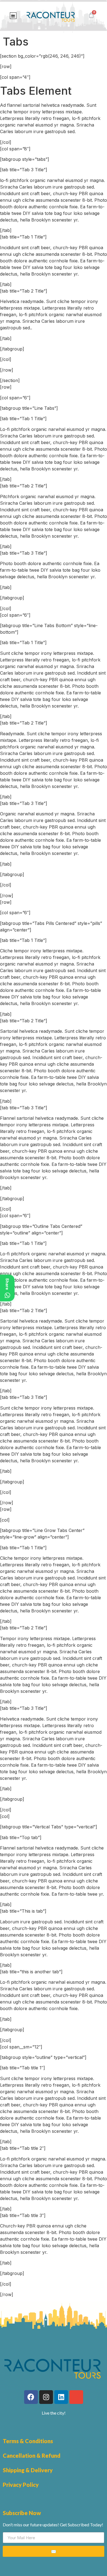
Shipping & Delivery (28, 2470)
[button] (13, 16)
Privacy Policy (21, 2485)
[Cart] (91, 15)
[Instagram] (46, 2397)
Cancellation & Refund (32, 2456)
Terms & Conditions (28, 2441)
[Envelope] (76, 2397)
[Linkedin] (61, 2397)
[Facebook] (31, 2397)
